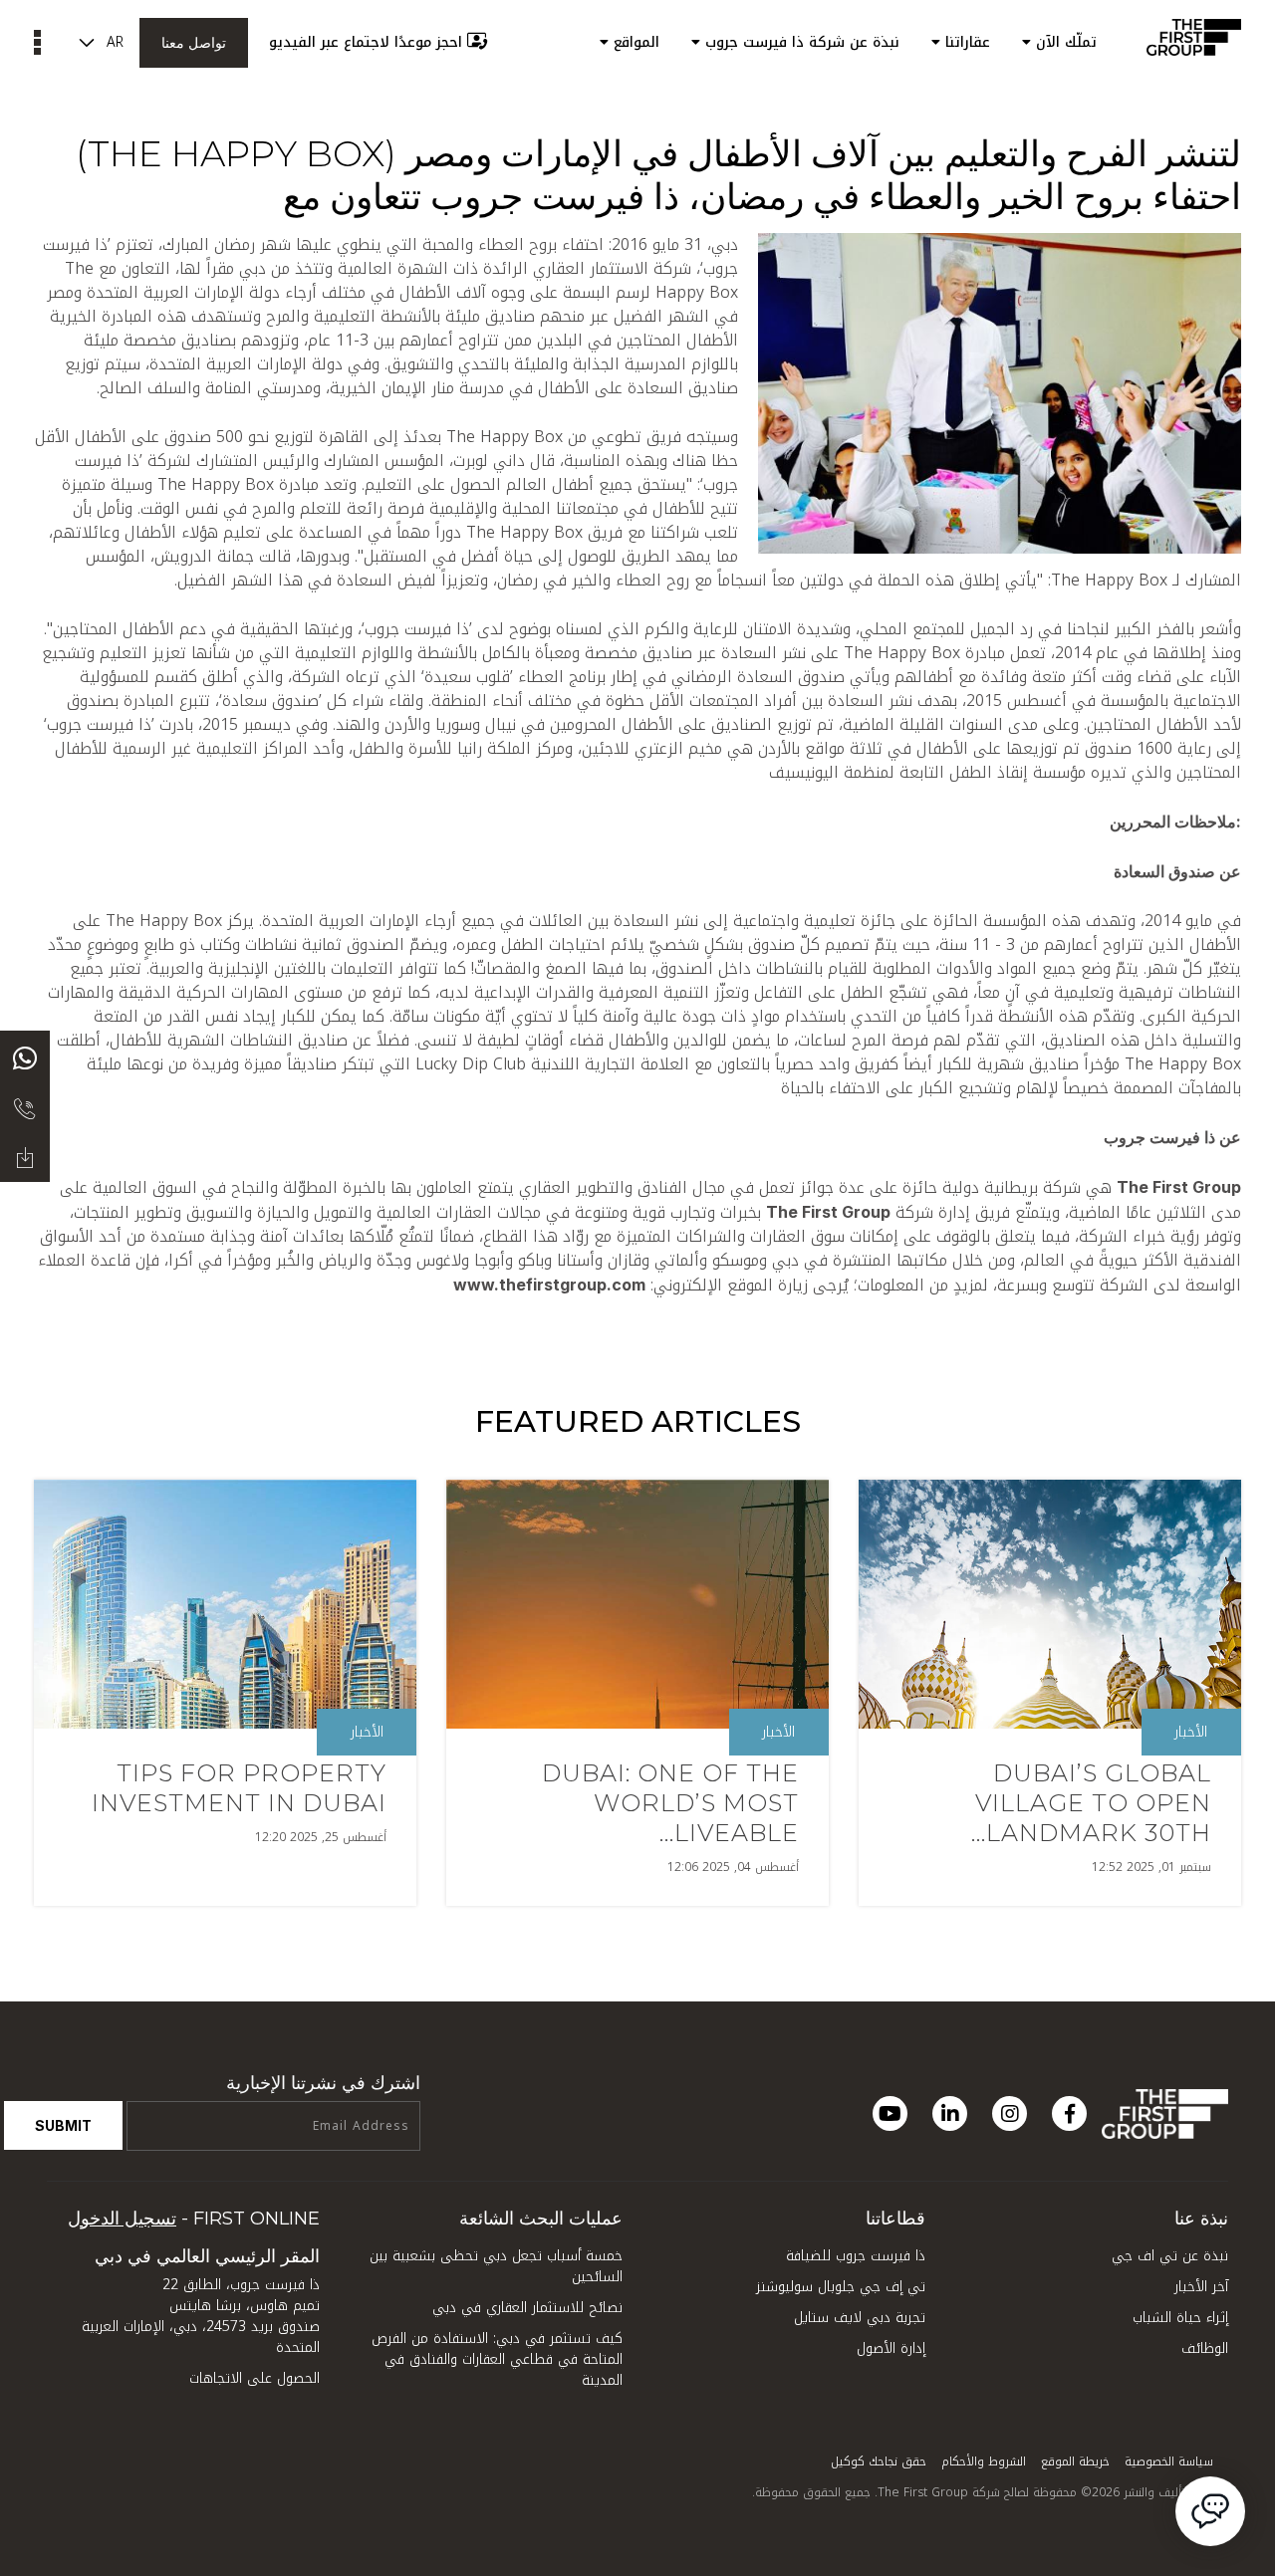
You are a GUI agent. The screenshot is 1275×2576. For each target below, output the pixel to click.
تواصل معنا (194, 42)
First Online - (194, 2219)
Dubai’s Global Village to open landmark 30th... (1091, 1803)
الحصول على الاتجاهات (255, 2378)
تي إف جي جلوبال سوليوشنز (841, 2287)
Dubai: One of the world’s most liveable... (670, 1803)
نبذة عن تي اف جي (1170, 2256)
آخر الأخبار (1201, 2287)
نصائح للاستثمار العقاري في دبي (527, 2308)
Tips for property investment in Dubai (239, 1788)
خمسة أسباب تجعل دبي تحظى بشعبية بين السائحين (496, 2266)
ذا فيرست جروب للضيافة (856, 2256)
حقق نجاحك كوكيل (879, 2461)
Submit (63, 2125)
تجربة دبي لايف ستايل (860, 2318)
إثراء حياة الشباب (1180, 2318)
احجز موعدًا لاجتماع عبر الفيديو (366, 42)
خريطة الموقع (1075, 2461)
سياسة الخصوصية (1169, 2461)
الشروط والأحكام (984, 2461)
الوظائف (1205, 2348)
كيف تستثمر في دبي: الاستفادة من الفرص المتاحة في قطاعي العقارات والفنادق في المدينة (497, 2359)
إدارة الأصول (891, 2348)
